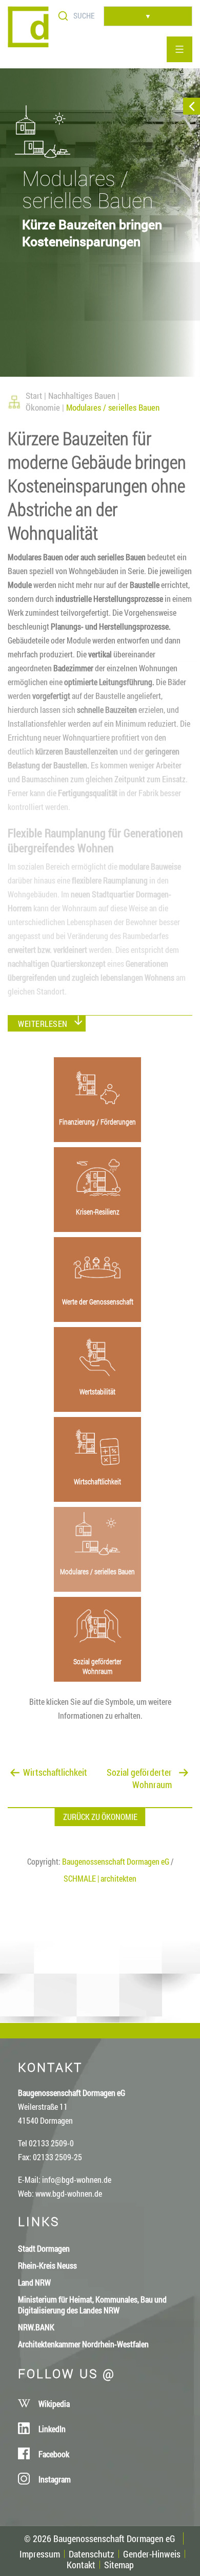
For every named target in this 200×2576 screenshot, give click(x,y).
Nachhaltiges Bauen (82, 395)
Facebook (54, 2454)
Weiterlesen (43, 1024)
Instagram (55, 2479)
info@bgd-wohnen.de (77, 2179)
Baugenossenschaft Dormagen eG (116, 1861)
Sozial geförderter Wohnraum (139, 1772)
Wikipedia (54, 2404)
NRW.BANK (36, 2327)
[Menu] (179, 49)
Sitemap (119, 2565)
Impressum (40, 2554)
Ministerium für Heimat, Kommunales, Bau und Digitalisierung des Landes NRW (92, 2305)
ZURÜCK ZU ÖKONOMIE (100, 1817)
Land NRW (34, 2282)
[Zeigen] (192, 106)
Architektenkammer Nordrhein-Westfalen (83, 2344)
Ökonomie (43, 407)
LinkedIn (52, 2429)
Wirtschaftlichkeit (55, 1772)
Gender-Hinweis (152, 2554)
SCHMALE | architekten (100, 1878)
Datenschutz (92, 2554)
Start (34, 395)
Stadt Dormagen (44, 2248)
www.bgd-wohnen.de (69, 2193)
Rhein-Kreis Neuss (47, 2265)
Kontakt (81, 2565)
